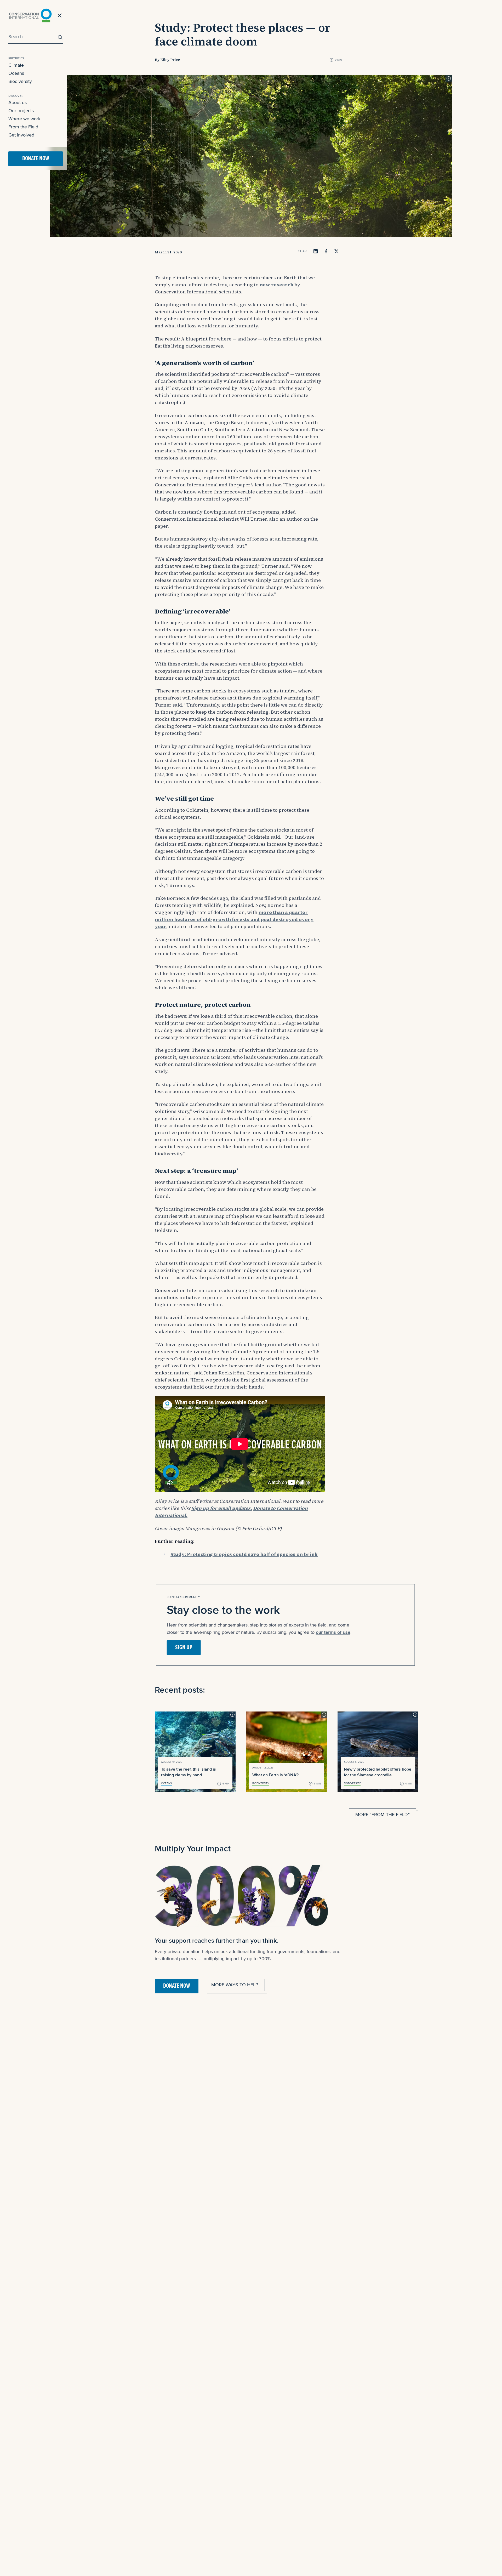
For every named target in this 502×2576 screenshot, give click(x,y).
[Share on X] (336, 251)
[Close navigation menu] (60, 15)
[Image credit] (449, 78)
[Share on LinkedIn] (316, 251)
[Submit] (59, 37)
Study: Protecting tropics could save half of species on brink (244, 1554)
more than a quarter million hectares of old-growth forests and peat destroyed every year (234, 919)
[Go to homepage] (30, 15)
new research (276, 285)
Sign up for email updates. (222, 1508)
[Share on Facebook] (326, 251)
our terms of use (333, 1632)
